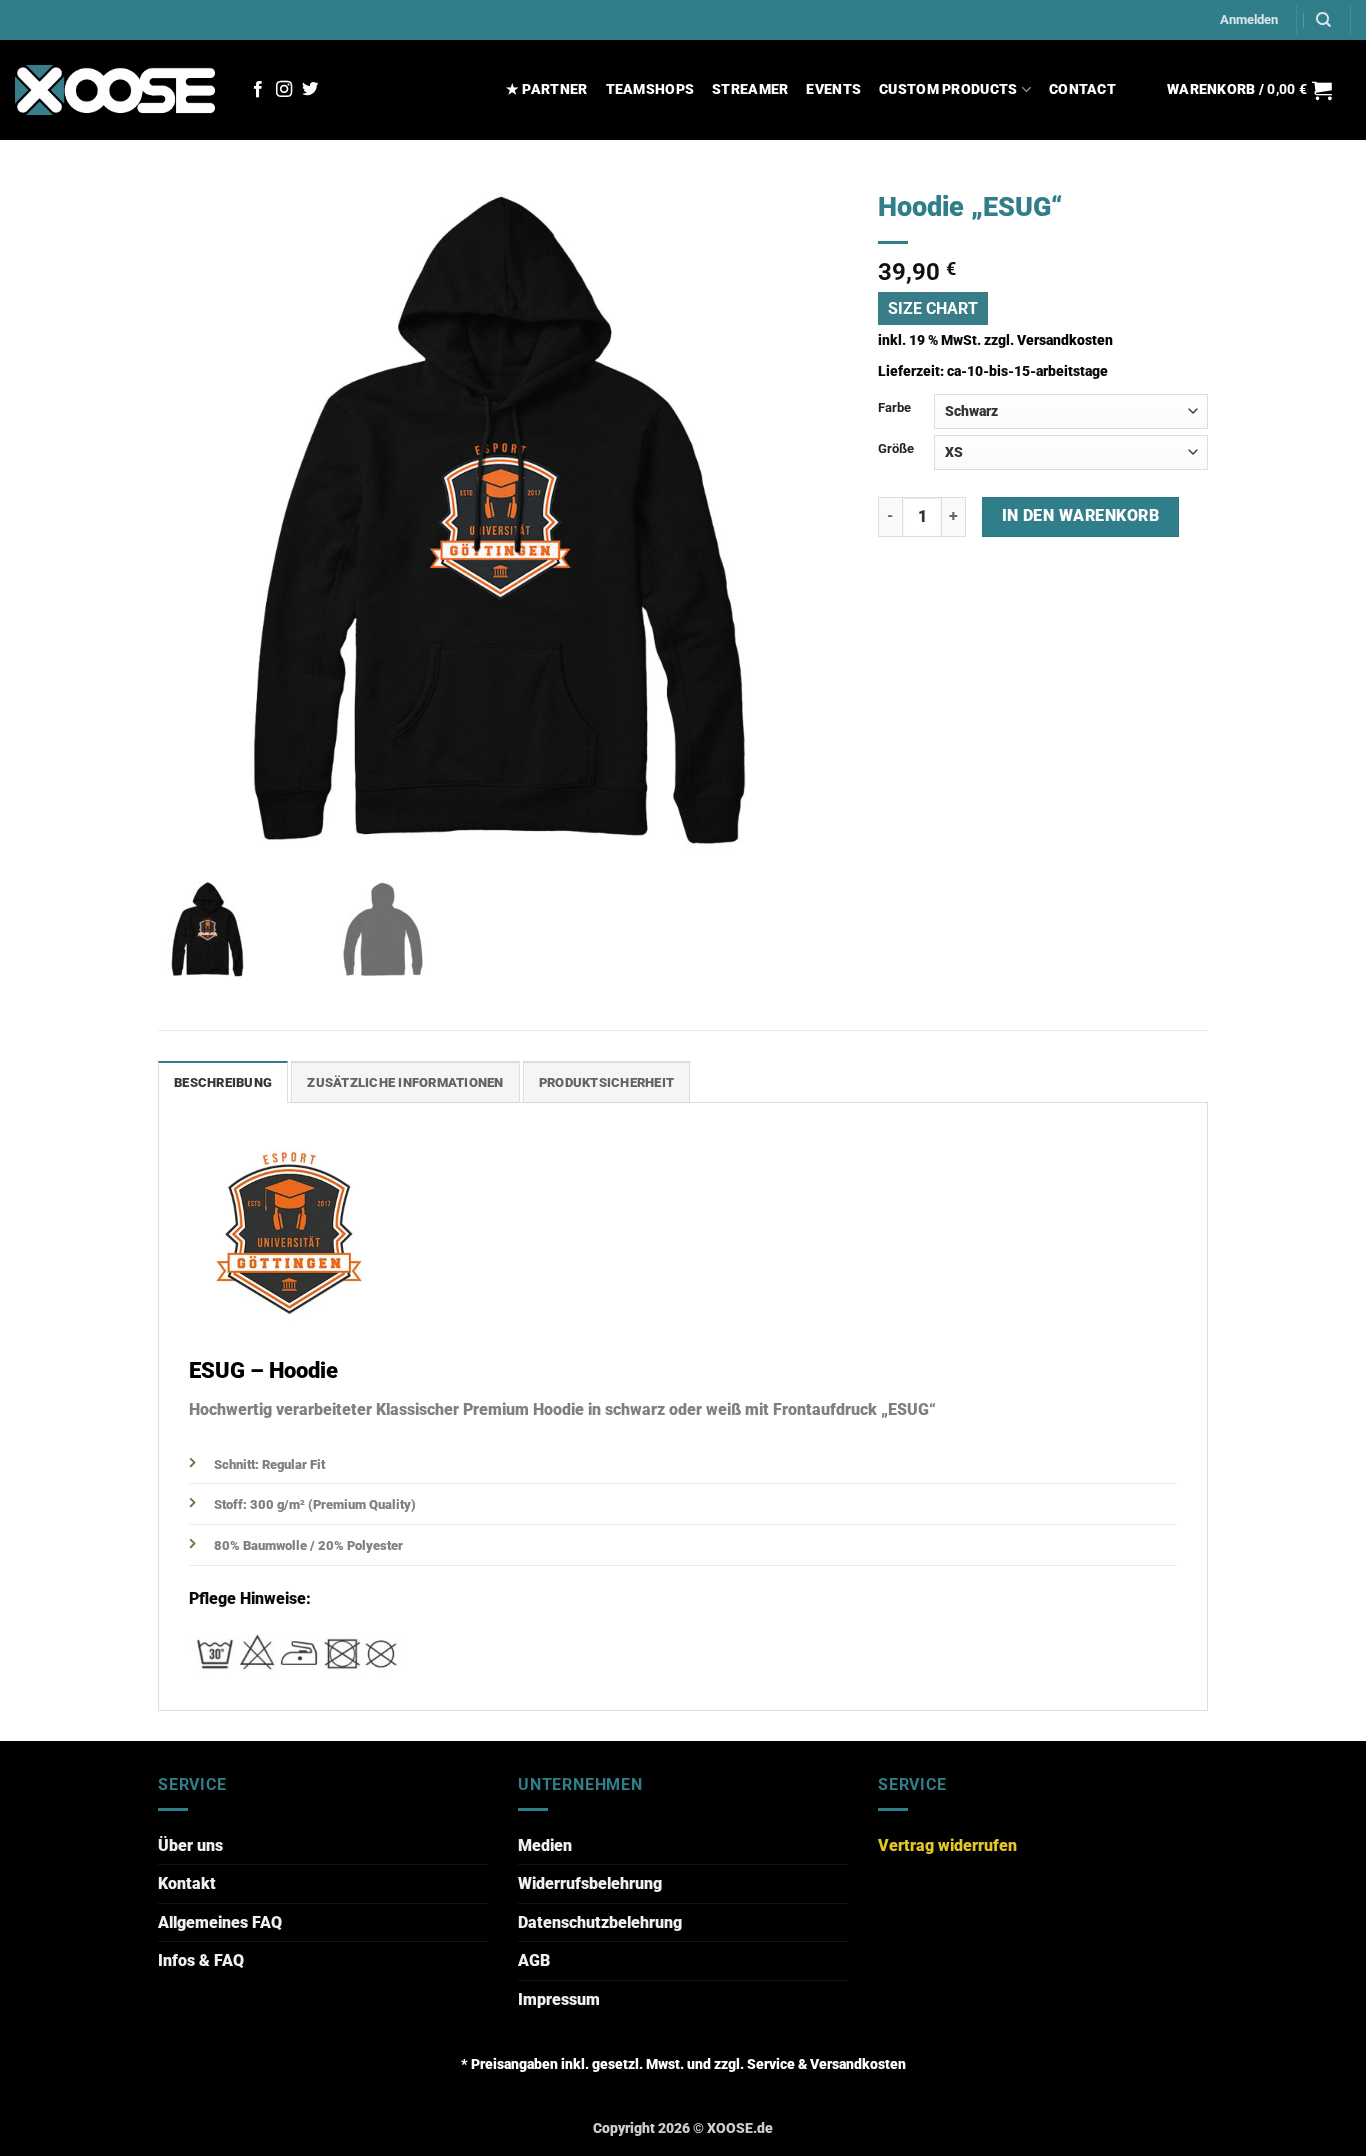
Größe (896, 448)
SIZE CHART (933, 308)
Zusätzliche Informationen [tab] (405, 1082)
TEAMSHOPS (650, 89)
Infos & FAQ (201, 1960)
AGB (534, 1960)
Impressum (559, 1999)
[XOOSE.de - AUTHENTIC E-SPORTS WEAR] (115, 89)
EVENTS (833, 89)
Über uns (190, 1845)
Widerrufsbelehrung (590, 1883)
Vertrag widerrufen (947, 1845)
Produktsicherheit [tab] (606, 1082)
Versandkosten (1065, 340)
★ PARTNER (547, 89)
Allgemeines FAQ (220, 1922)
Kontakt (187, 1883)
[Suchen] (1323, 20)
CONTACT (1082, 89)
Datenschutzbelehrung (600, 1922)
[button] (1249, 20)
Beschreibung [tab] (223, 1082)
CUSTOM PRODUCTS (948, 89)
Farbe (894, 407)
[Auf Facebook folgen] (258, 90)
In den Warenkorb (1080, 516)
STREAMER (750, 89)
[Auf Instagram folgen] (284, 90)
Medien (545, 1845)
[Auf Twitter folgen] (310, 90)
